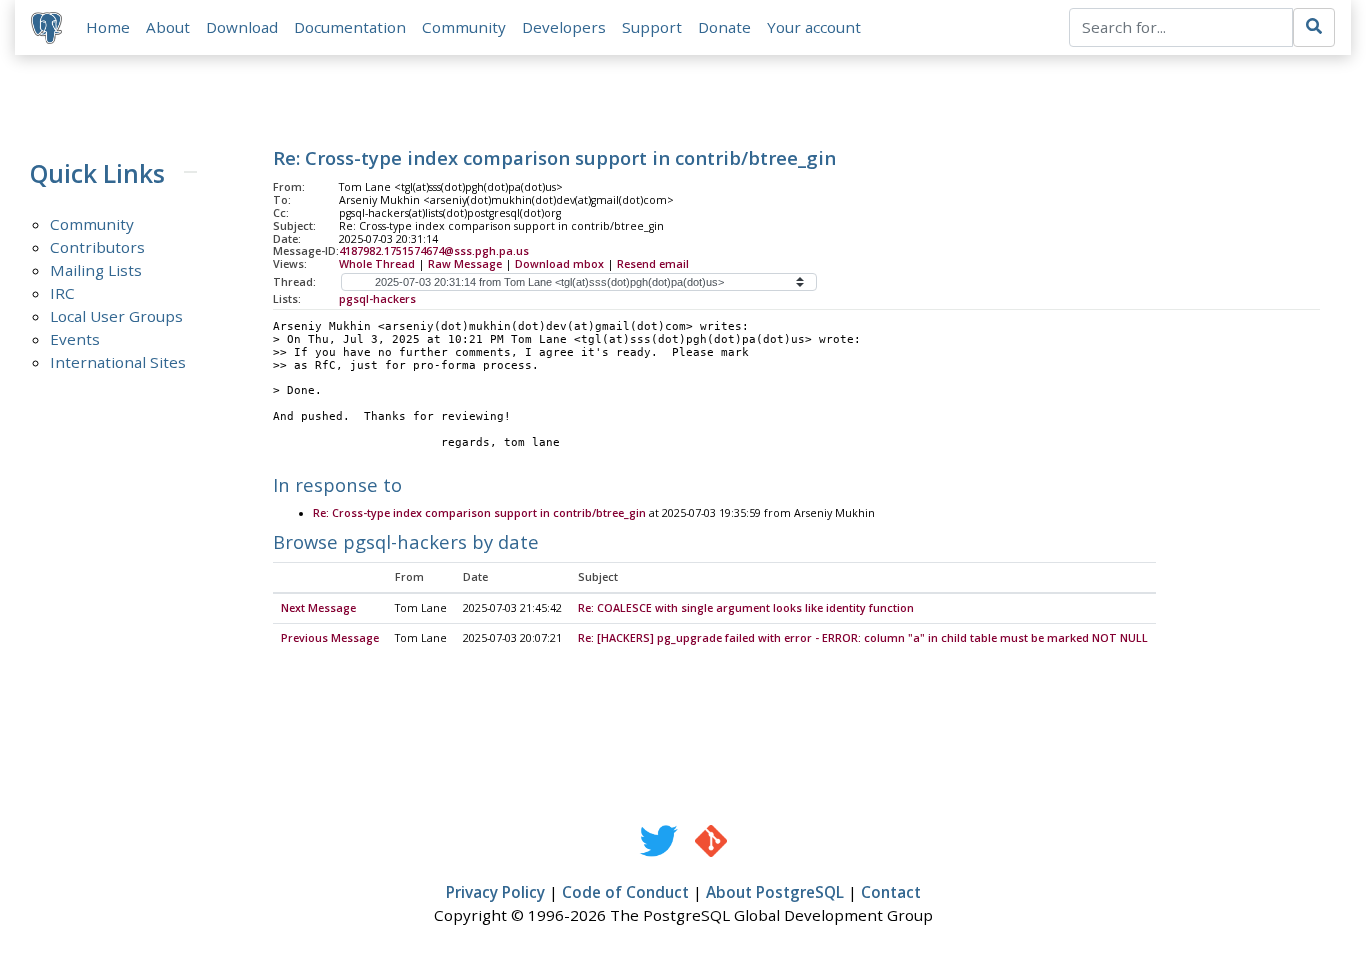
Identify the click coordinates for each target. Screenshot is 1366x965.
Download (242, 27)
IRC (62, 293)
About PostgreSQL (775, 892)
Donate (724, 27)
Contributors (97, 247)
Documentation (350, 27)
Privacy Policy (495, 892)
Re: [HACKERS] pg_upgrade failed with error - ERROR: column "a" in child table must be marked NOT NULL (863, 638)
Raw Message (465, 264)
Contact (891, 892)
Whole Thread (377, 264)
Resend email (653, 264)
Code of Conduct (625, 892)
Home (108, 27)
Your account (814, 27)
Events (75, 339)
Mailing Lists (96, 270)
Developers (564, 27)
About (168, 27)
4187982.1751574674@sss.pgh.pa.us (434, 251)
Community (464, 27)
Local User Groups (116, 316)
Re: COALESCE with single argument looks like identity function (746, 608)
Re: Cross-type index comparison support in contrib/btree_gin (479, 513)
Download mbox (559, 264)
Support (652, 27)
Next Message (318, 608)
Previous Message (330, 638)
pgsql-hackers (377, 299)
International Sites (118, 362)
